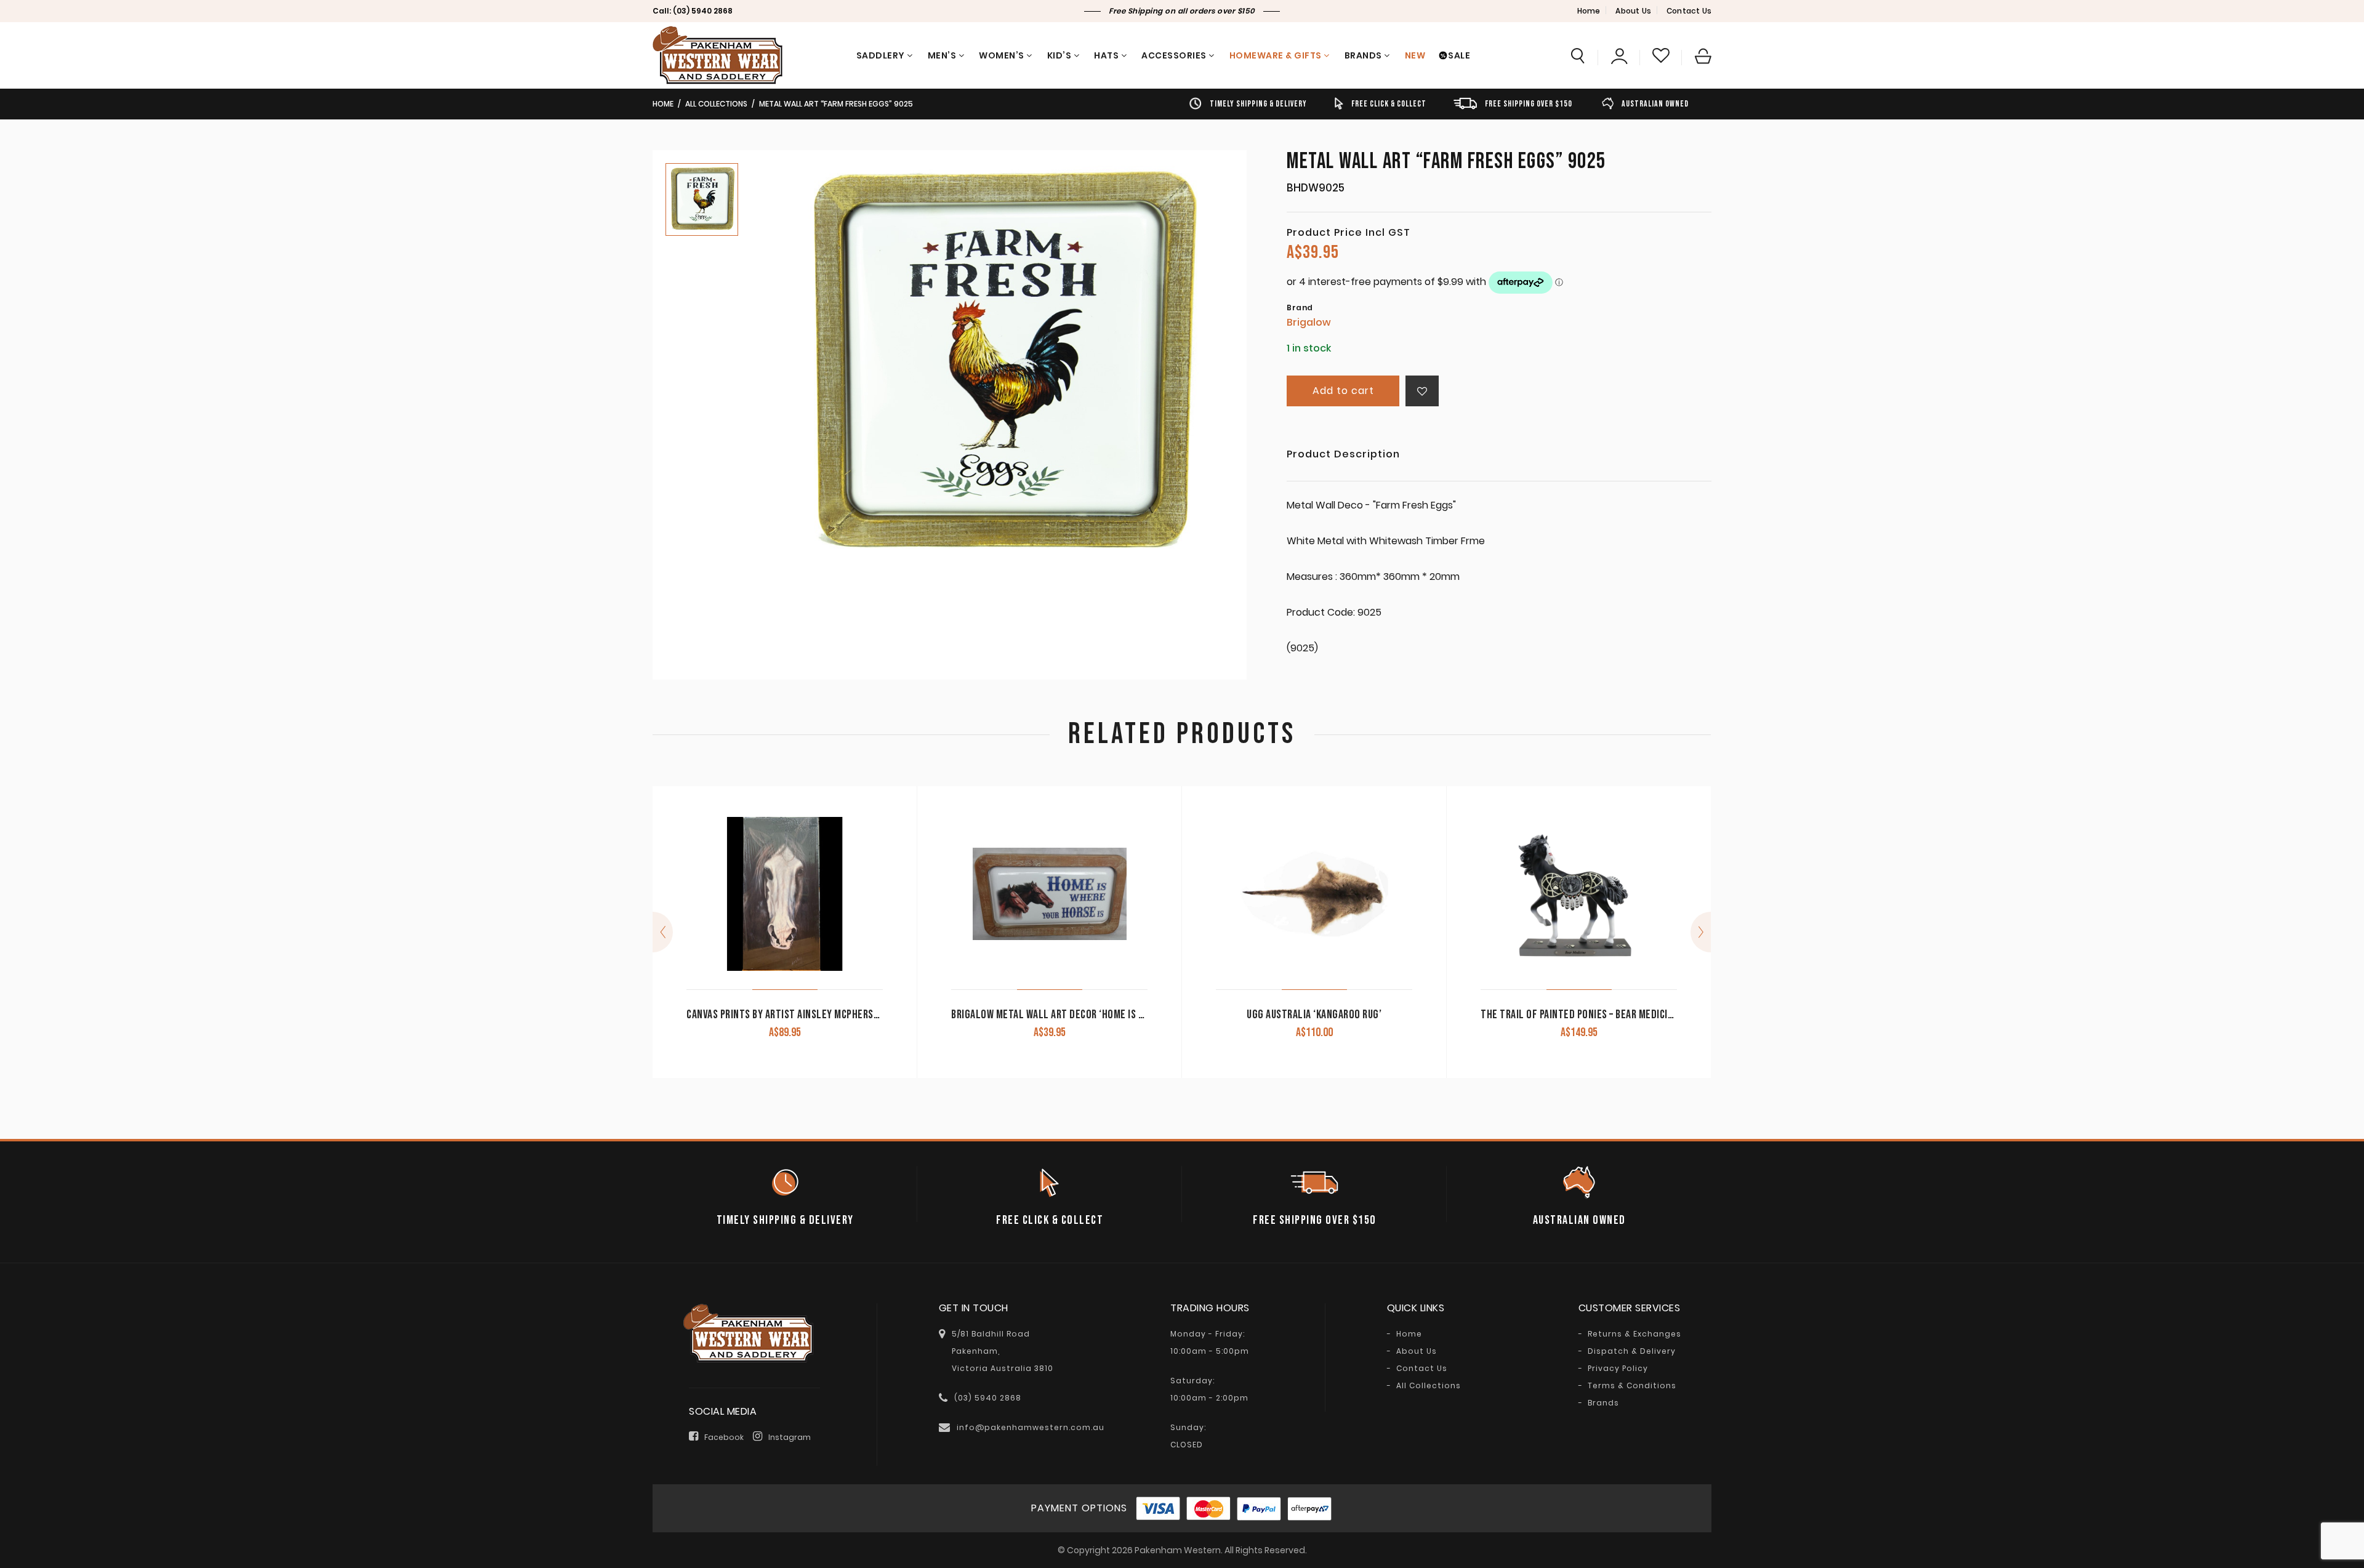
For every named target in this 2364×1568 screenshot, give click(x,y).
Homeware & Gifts (1276, 55)
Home (1589, 11)
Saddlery (881, 55)
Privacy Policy (1618, 1369)
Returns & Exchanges (1634, 1334)
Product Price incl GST (1349, 233)
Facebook (724, 1437)
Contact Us (1689, 11)
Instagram (790, 1437)
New (1415, 55)
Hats (1106, 55)
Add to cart (1343, 391)
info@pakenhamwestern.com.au (1031, 1427)
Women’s (1002, 55)
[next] (1701, 932)
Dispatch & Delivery (1632, 1351)
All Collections (716, 104)
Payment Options (1079, 1508)
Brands (1363, 55)
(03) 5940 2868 (703, 11)
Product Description (1343, 455)
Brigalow (1309, 322)
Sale (1459, 55)
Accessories (1174, 55)
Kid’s (1059, 55)
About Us (1633, 11)
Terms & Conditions (1632, 1386)
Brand (1300, 308)
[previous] (663, 932)
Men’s (942, 55)
